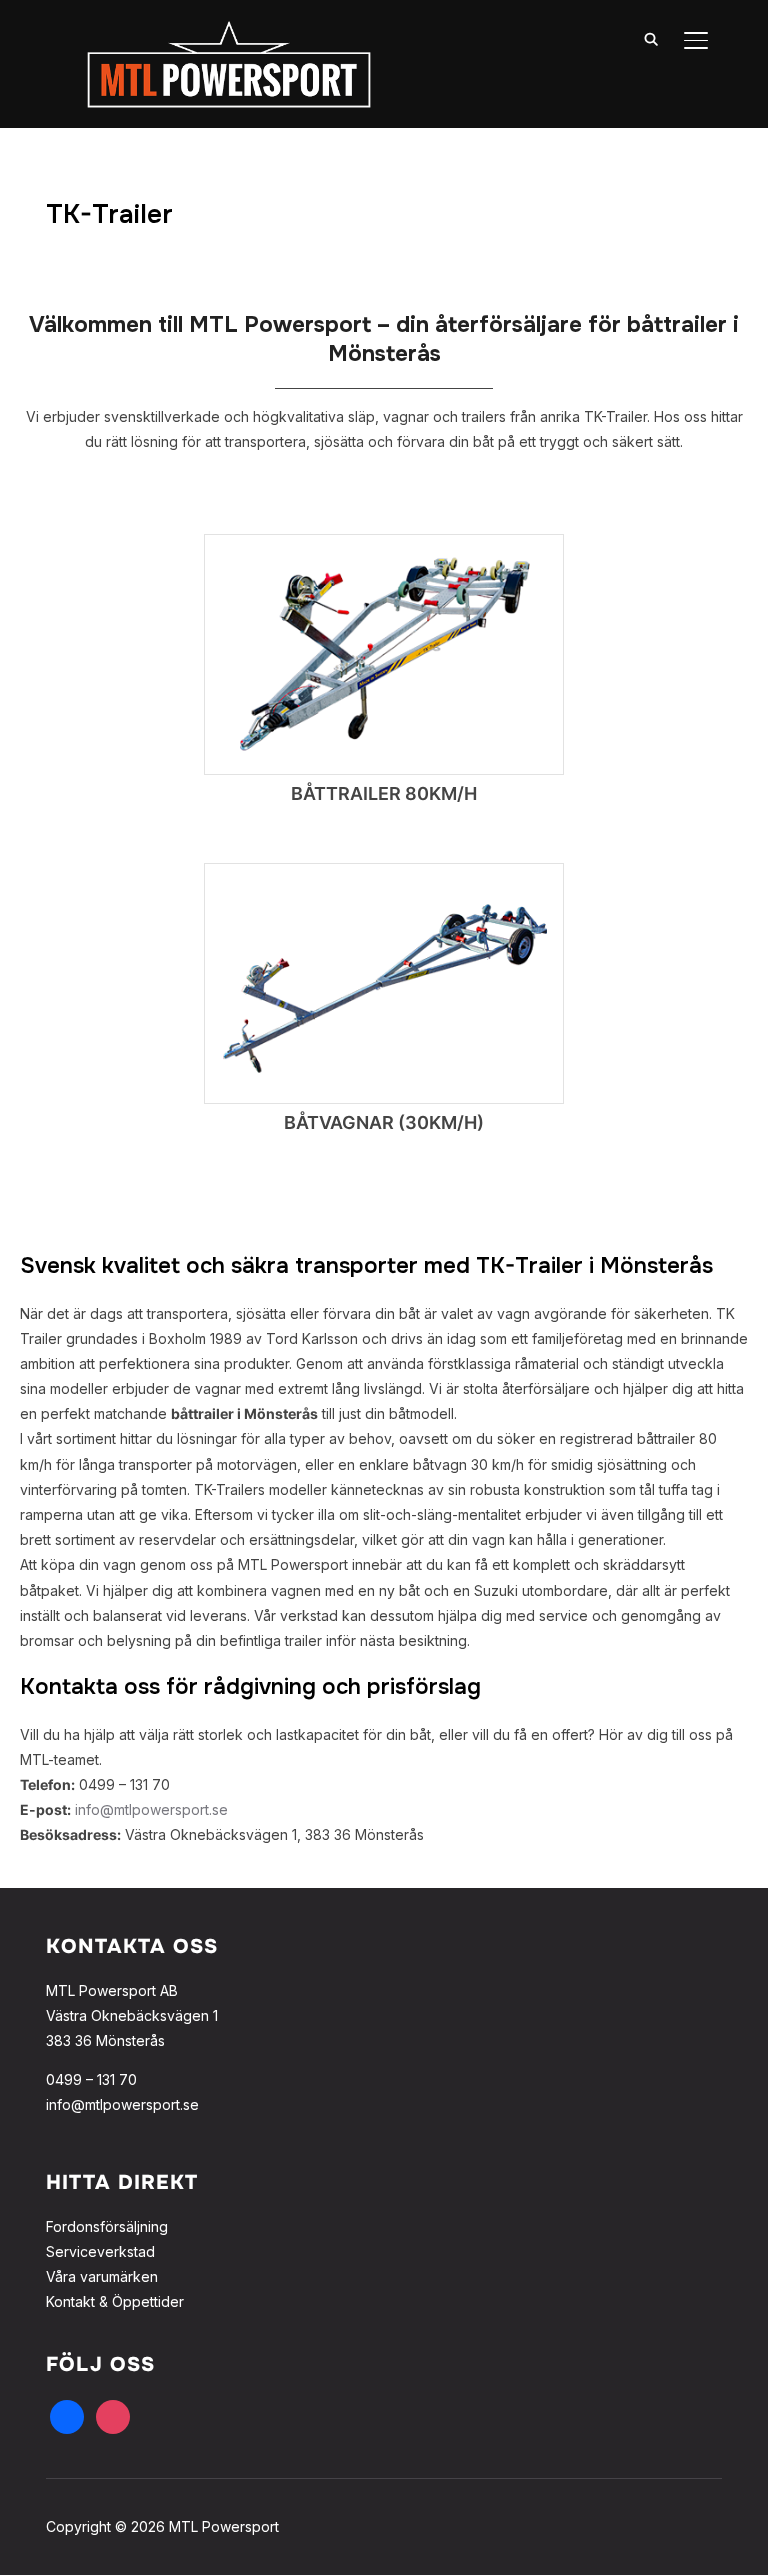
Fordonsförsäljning (107, 2226)
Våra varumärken (102, 2276)
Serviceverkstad (100, 2251)
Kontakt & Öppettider (115, 2301)
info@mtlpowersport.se (151, 1809)
